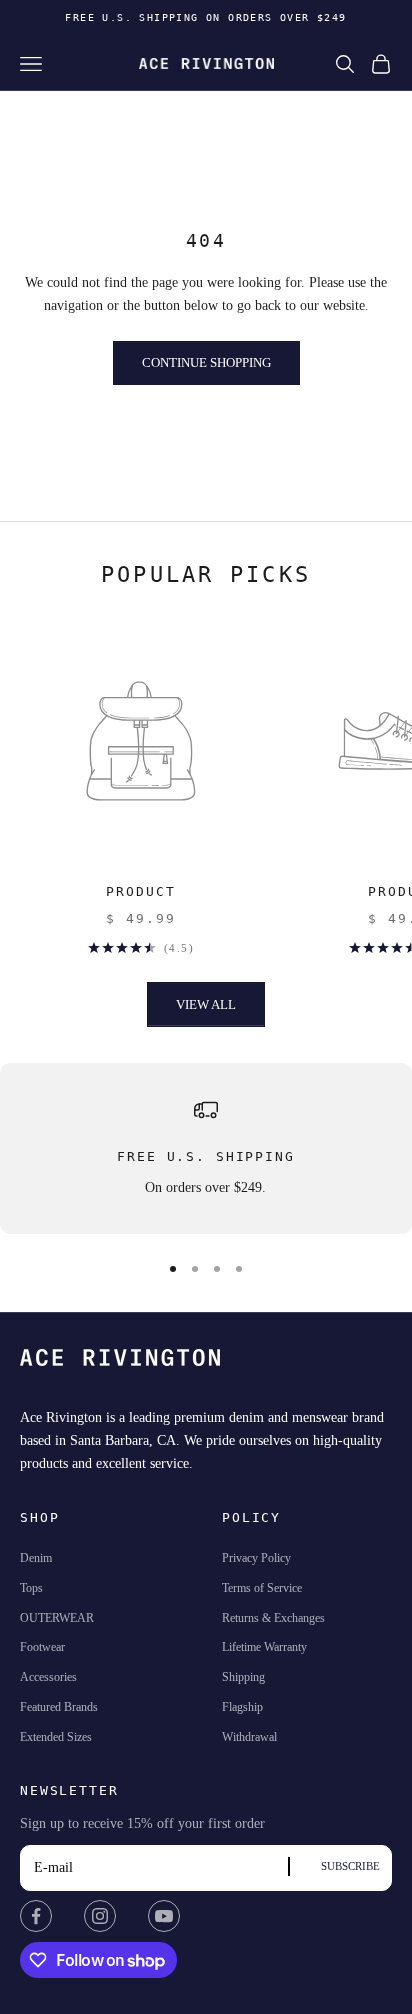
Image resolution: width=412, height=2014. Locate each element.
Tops (31, 1588)
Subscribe (350, 1866)
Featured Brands (59, 1707)
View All (206, 1004)
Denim (36, 1558)
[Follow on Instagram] (100, 1916)
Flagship (242, 1707)
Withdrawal (249, 1737)
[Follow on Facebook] (36, 1916)
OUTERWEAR (57, 1618)
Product (140, 891)
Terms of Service (262, 1588)
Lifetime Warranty (264, 1647)
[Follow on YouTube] (164, 1916)
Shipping (243, 1677)
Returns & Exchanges (273, 1618)
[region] (206, 1149)
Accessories (48, 1677)
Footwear (42, 1647)
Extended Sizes (56, 1737)
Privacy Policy (256, 1558)
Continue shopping (206, 362)
